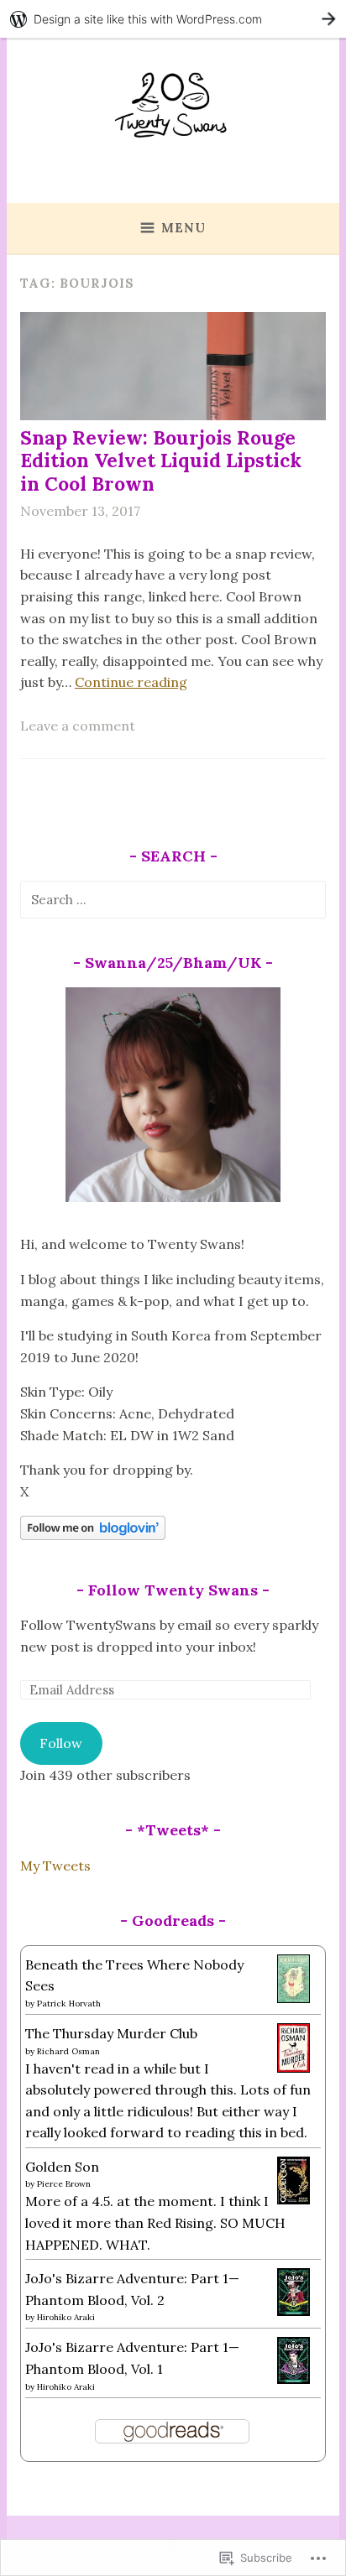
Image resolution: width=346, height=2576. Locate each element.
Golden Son (62, 2167)
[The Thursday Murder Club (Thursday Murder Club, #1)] (294, 2068)
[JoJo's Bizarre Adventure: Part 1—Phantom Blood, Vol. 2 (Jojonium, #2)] (294, 2311)
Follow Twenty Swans (173, 1590)
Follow (61, 1743)
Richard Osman (68, 2051)
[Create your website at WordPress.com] (173, 19)
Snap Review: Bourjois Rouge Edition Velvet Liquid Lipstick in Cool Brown (161, 461)
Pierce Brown (64, 2184)
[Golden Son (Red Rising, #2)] (294, 2199)
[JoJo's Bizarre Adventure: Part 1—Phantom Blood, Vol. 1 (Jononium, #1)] (294, 2379)
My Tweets (55, 1866)
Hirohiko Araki (66, 2317)
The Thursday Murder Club (111, 2033)
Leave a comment (78, 726)
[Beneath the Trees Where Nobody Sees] (294, 1998)
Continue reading (131, 682)
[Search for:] (173, 899)
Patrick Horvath (69, 2004)
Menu (183, 228)
